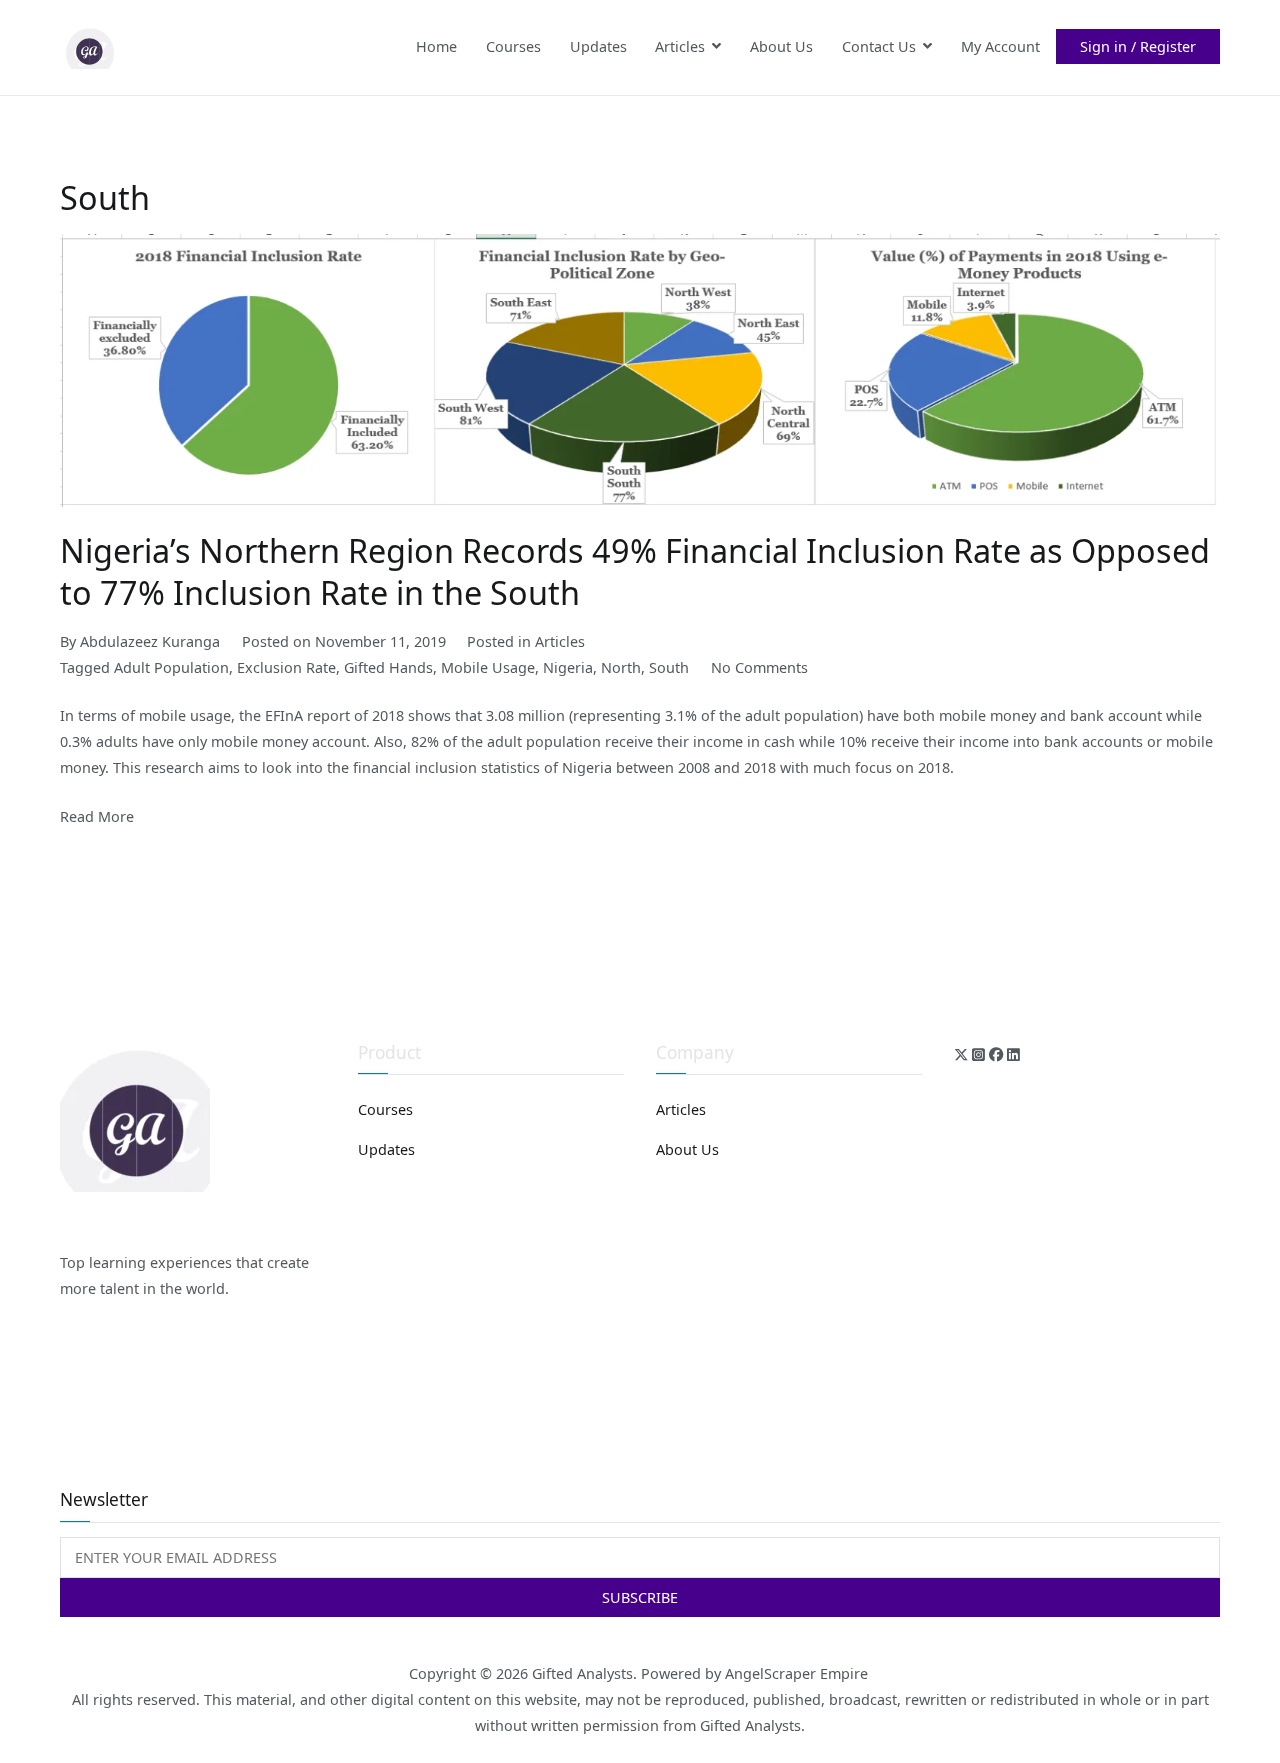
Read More (97, 816)
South (669, 667)
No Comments (759, 667)
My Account (1000, 46)
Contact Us (879, 46)
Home (436, 46)
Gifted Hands (388, 667)
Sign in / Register (1138, 46)
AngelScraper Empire (798, 1673)
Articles (680, 46)
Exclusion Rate (286, 667)
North (621, 667)
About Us (781, 46)
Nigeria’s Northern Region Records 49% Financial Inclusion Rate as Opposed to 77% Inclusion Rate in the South (635, 571)
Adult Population (171, 667)
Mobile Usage (488, 667)
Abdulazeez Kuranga (150, 641)
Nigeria (568, 667)
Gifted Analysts (582, 1673)
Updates (598, 46)
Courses (513, 46)
